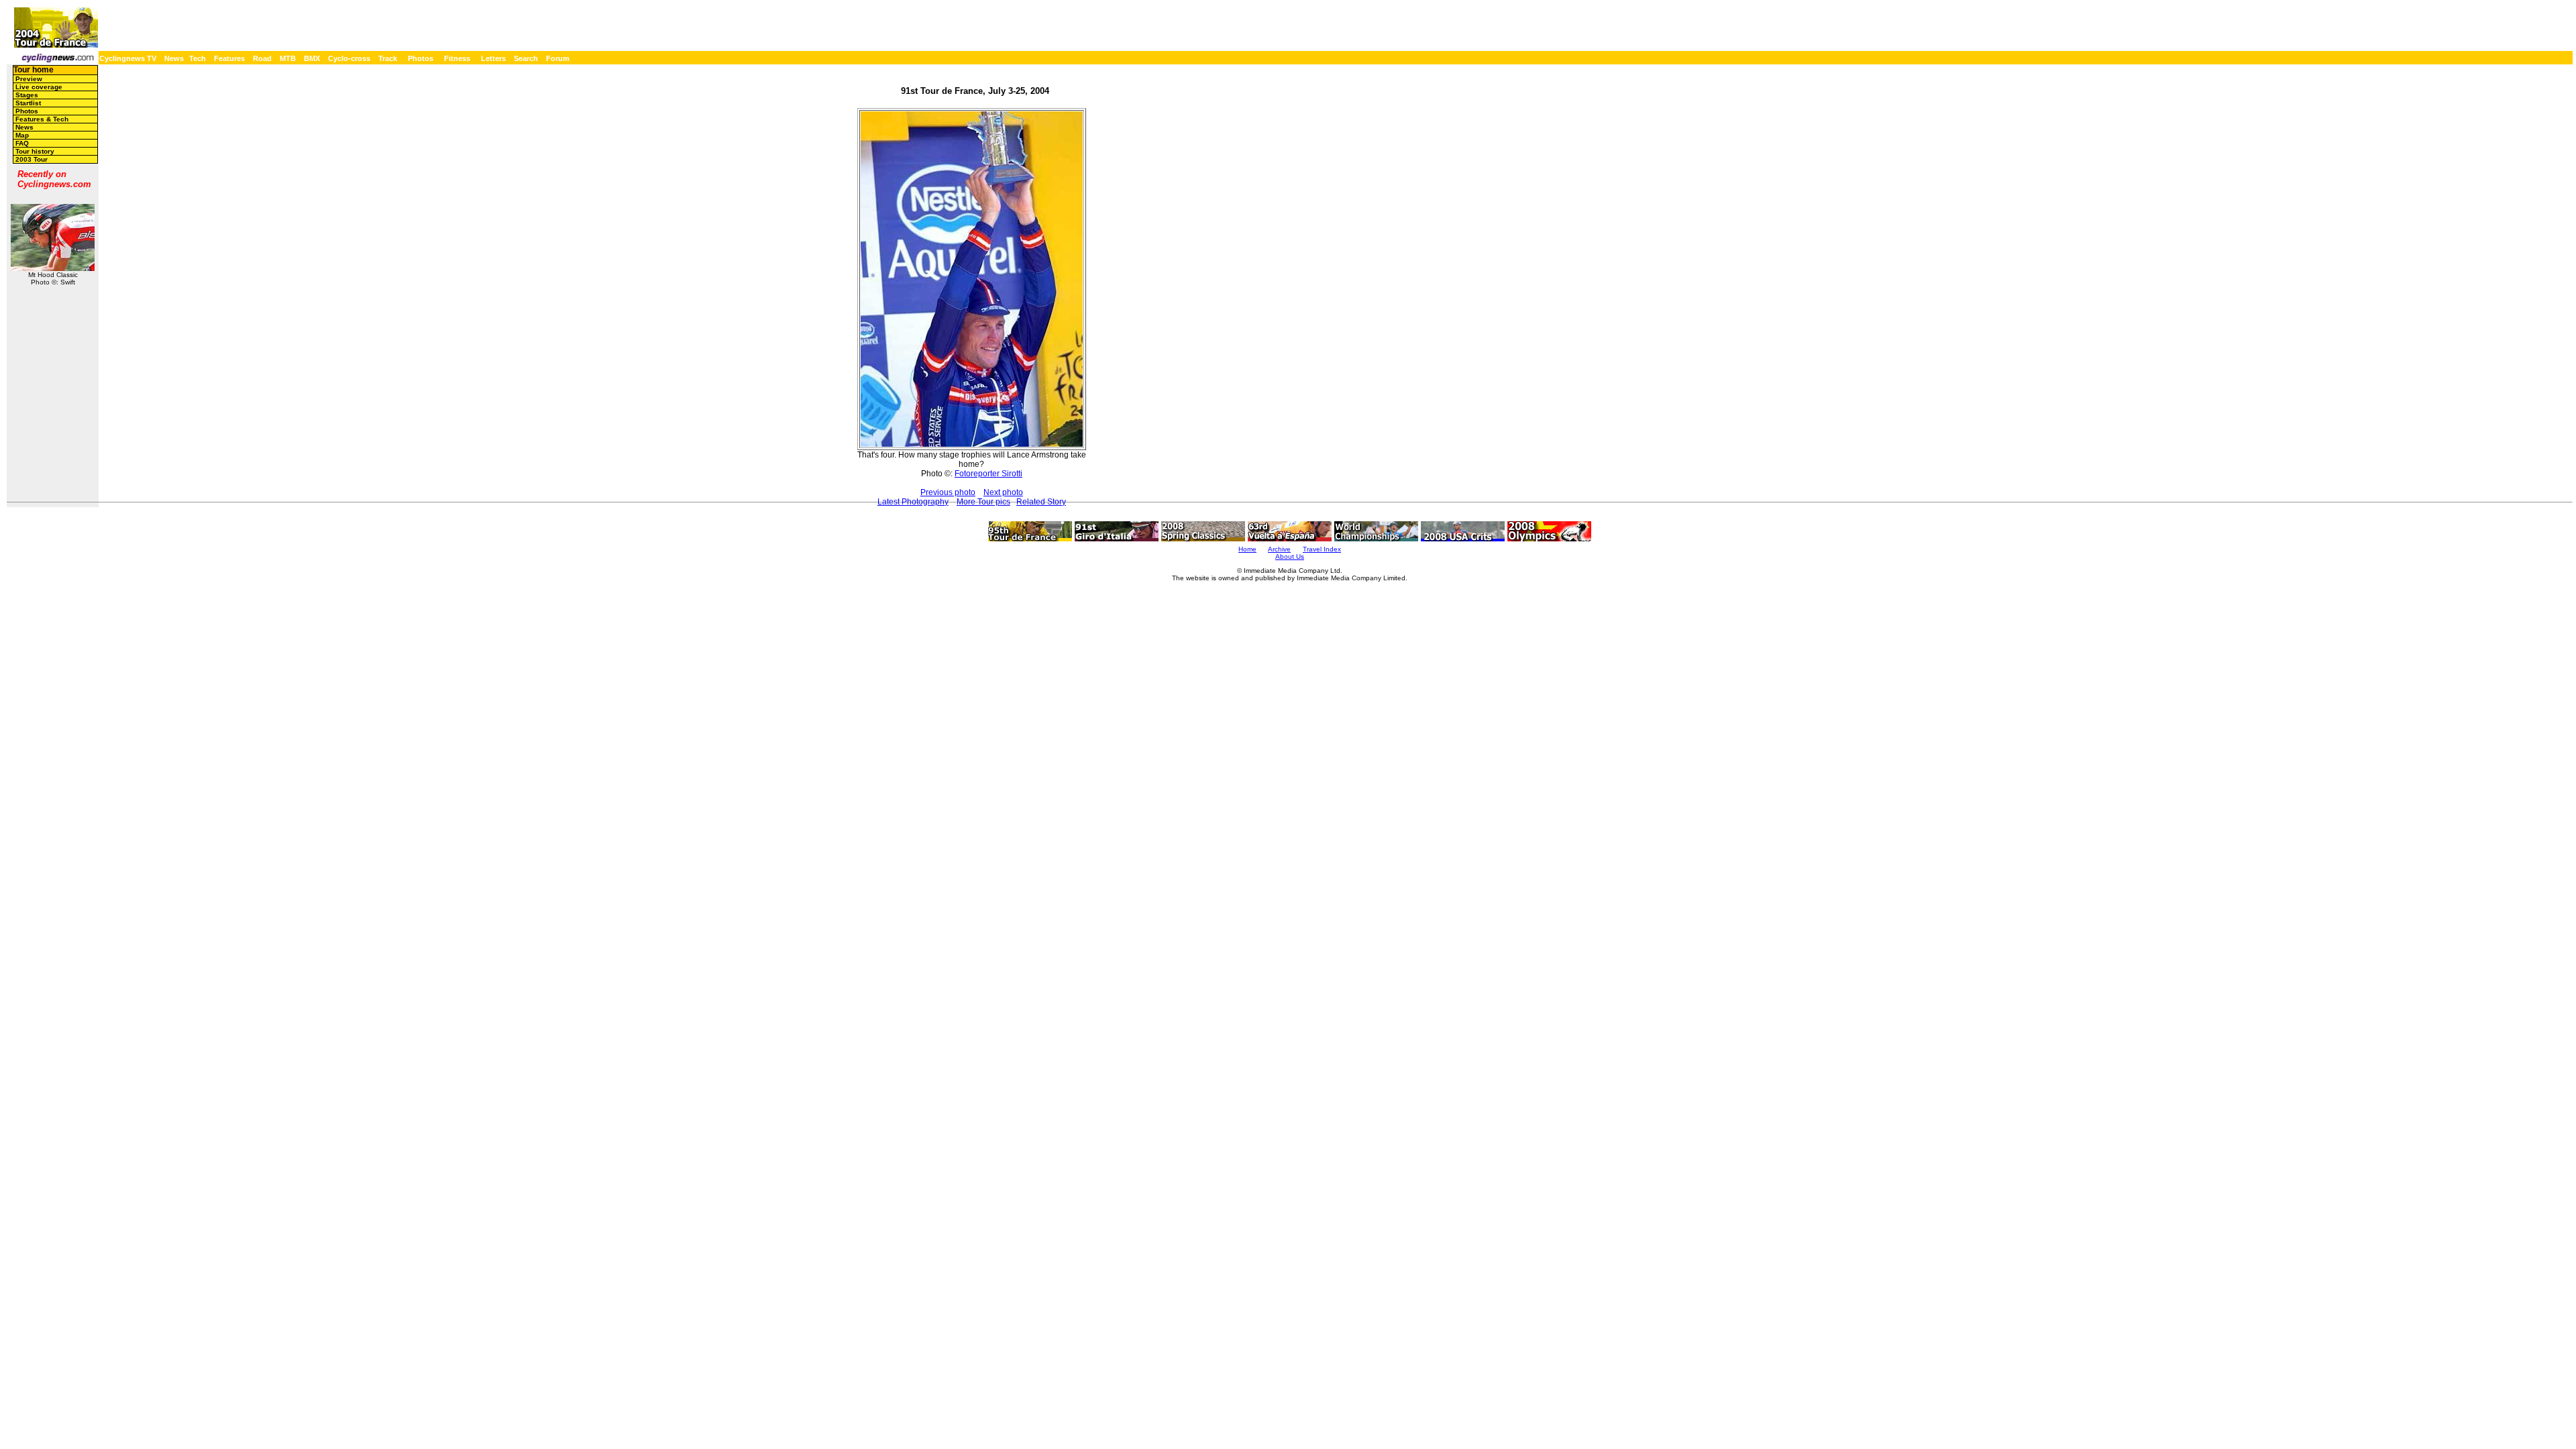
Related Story (1041, 502)
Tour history (35, 151)
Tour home (34, 70)
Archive (1279, 549)
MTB (288, 58)
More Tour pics (983, 502)
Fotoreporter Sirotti (988, 474)
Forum (558, 58)
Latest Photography (913, 502)
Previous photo (948, 492)
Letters (493, 58)
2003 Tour (32, 159)
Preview (29, 79)
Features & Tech (42, 119)
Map (22, 135)
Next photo (1003, 492)
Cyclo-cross (349, 58)
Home (1247, 549)
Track (388, 58)
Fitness (457, 58)
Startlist (28, 103)
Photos (421, 58)
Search (526, 58)
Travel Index (1322, 549)
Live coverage (39, 87)
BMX (312, 58)
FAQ (22, 143)
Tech (198, 58)
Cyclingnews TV (128, 58)
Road (262, 58)
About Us (1290, 556)
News (174, 58)
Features (229, 58)
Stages (27, 95)
